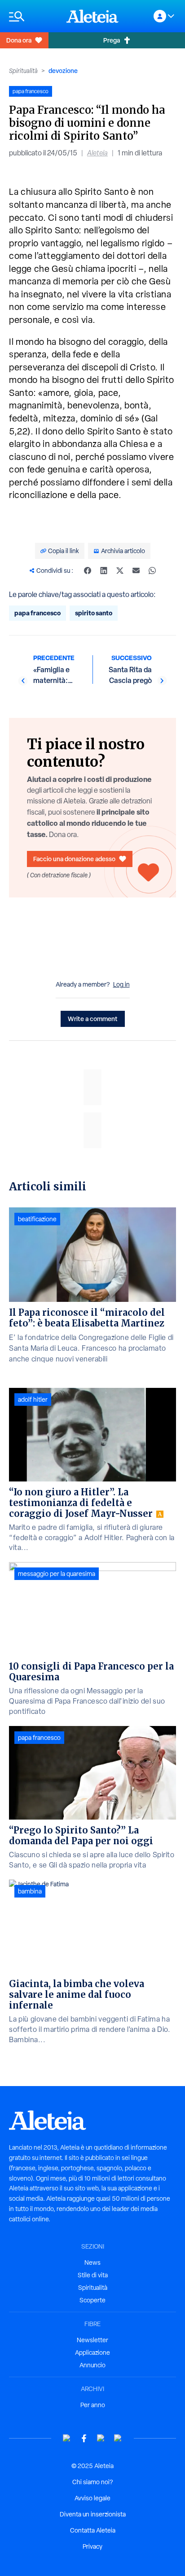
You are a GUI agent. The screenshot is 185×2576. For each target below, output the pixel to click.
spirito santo (94, 613)
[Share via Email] (136, 571)
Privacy (92, 2546)
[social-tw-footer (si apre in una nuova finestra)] (101, 2438)
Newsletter (92, 2340)
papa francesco (37, 613)
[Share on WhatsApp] (152, 571)
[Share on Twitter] (120, 571)
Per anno (93, 2405)
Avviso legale (92, 2498)
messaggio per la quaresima (57, 1574)
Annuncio (92, 2365)
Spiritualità (23, 71)
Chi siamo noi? (92, 2482)
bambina (30, 1891)
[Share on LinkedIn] (104, 571)
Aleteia (97, 153)
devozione (63, 71)
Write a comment (93, 1019)
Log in (121, 984)
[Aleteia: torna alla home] (92, 16)
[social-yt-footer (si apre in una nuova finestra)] (67, 2438)
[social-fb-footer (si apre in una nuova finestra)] (84, 2438)
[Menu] (33, 16)
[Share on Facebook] (88, 571)
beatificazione (37, 1219)
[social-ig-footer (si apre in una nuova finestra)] (118, 2438)
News (92, 2263)
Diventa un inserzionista (93, 2514)
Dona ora (19, 40)
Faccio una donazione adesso (74, 859)
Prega (112, 40)
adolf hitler (33, 1400)
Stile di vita (93, 2275)
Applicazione (92, 2353)
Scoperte (92, 2300)
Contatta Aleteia (93, 2530)
